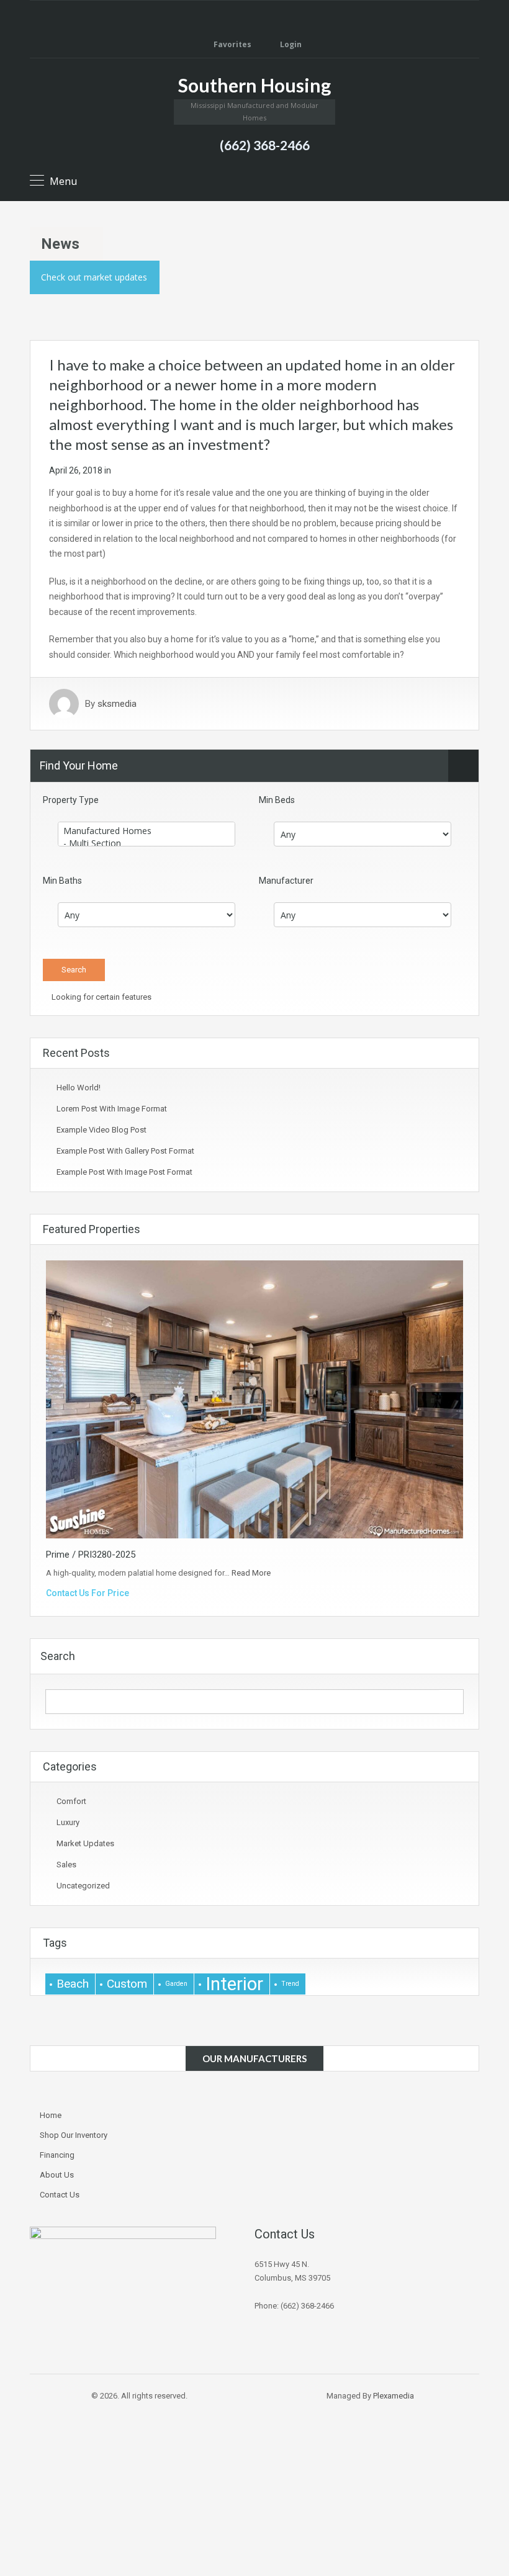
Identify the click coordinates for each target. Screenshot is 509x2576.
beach (73, 1984)
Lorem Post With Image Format (112, 1109)
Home (51, 2115)
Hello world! (79, 1088)
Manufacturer (286, 881)
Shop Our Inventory (74, 2135)
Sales (66, 1865)
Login (290, 44)
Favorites (232, 44)
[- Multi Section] (146, 843)
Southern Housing (254, 85)
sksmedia (117, 704)
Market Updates (85, 1843)
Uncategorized (83, 1886)
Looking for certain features (101, 997)
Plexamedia (394, 2396)
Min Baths (62, 881)
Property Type (71, 800)
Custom (127, 1984)
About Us (57, 2175)
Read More (251, 1573)
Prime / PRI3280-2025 (91, 1555)
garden (176, 1984)
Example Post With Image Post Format (124, 1172)
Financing (57, 2155)
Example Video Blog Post (101, 1130)
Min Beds (277, 800)
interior (234, 1984)
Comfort (71, 1801)
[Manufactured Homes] (146, 831)
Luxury (68, 1822)
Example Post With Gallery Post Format (125, 1151)
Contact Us (60, 2195)
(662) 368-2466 (265, 145)
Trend (290, 1984)
